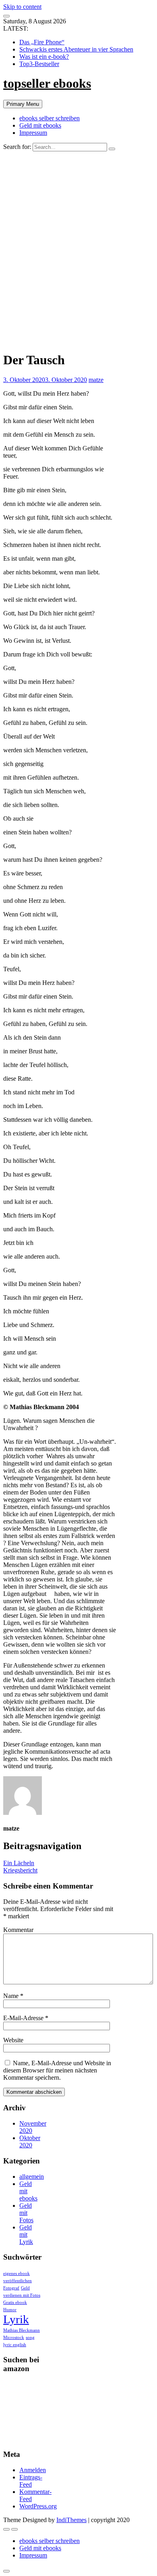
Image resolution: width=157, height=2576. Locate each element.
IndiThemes (71, 2520)
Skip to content (22, 7)
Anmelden (33, 2470)
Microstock (14, 2338)
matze (96, 380)
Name (13, 1996)
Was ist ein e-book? (44, 57)
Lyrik (16, 2319)
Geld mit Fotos (26, 2213)
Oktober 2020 (30, 2142)
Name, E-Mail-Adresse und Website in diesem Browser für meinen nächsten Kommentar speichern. (57, 2070)
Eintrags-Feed (31, 2481)
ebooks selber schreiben (50, 118)
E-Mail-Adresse (26, 2018)
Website (13, 2040)
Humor (10, 2310)
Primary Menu (23, 104)
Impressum (33, 133)
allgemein (32, 2177)
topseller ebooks (47, 83)
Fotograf (11, 2288)
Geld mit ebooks (40, 125)
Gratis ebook (15, 2303)
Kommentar (18, 1930)
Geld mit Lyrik (26, 2234)
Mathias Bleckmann (22, 2330)
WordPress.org (38, 2506)
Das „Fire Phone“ (42, 42)
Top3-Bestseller (39, 64)
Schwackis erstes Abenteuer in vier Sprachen (76, 49)
